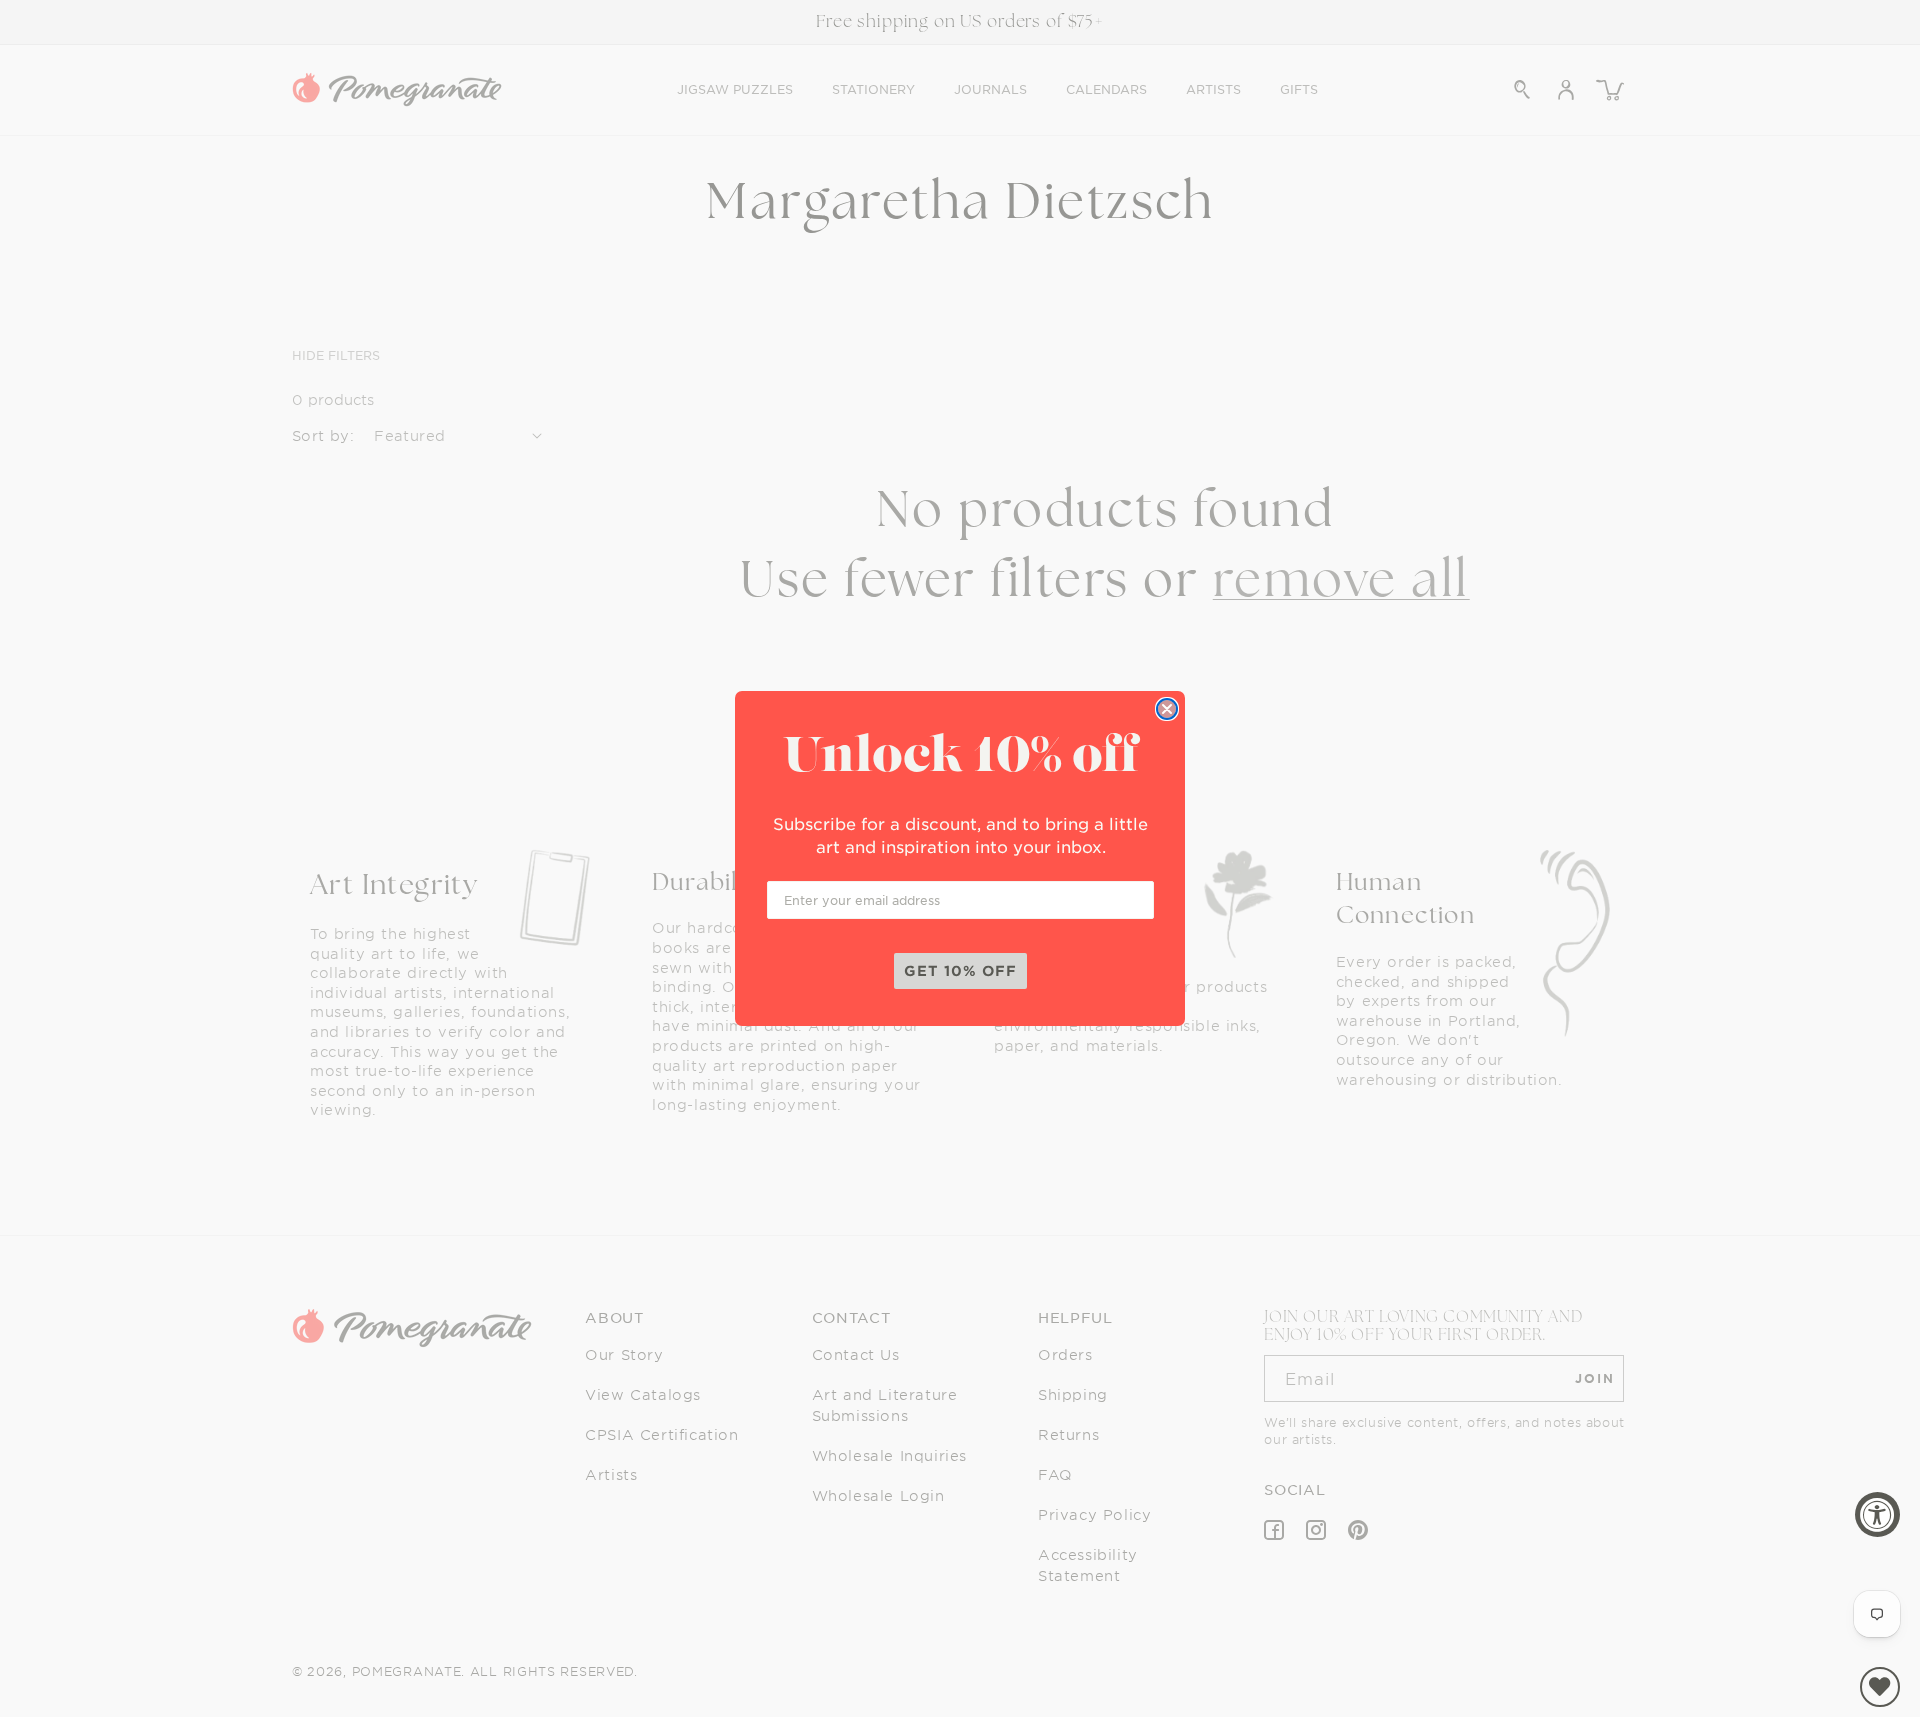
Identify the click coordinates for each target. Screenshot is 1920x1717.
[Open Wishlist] (1880, 1687)
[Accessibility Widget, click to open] (1877, 1514)
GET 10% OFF (960, 970)
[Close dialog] (1167, 709)
